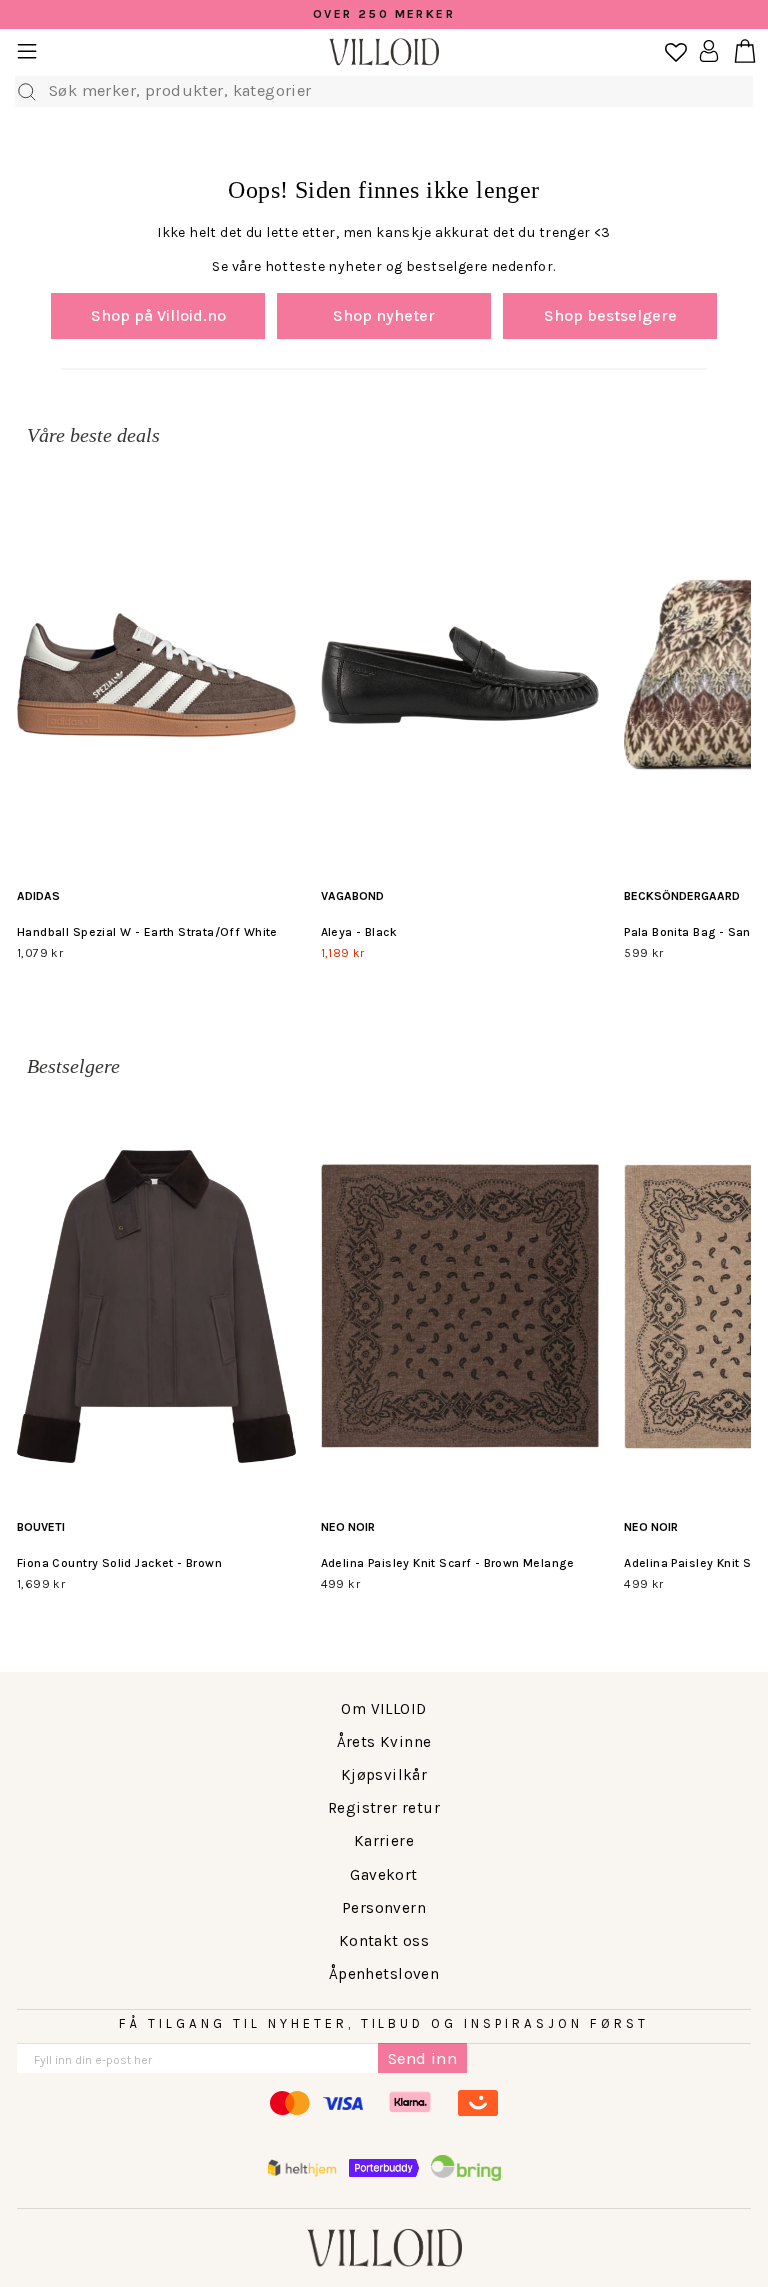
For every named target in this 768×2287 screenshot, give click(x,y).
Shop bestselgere (610, 315)
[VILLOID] (384, 52)
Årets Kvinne (384, 1742)
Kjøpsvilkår (384, 1775)
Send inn (422, 2058)
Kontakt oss (384, 1941)
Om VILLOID (383, 1709)
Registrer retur (384, 1808)
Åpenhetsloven (384, 1974)
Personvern (384, 1908)
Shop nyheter (384, 315)
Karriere (384, 1841)
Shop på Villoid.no (158, 315)
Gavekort (383, 1875)
